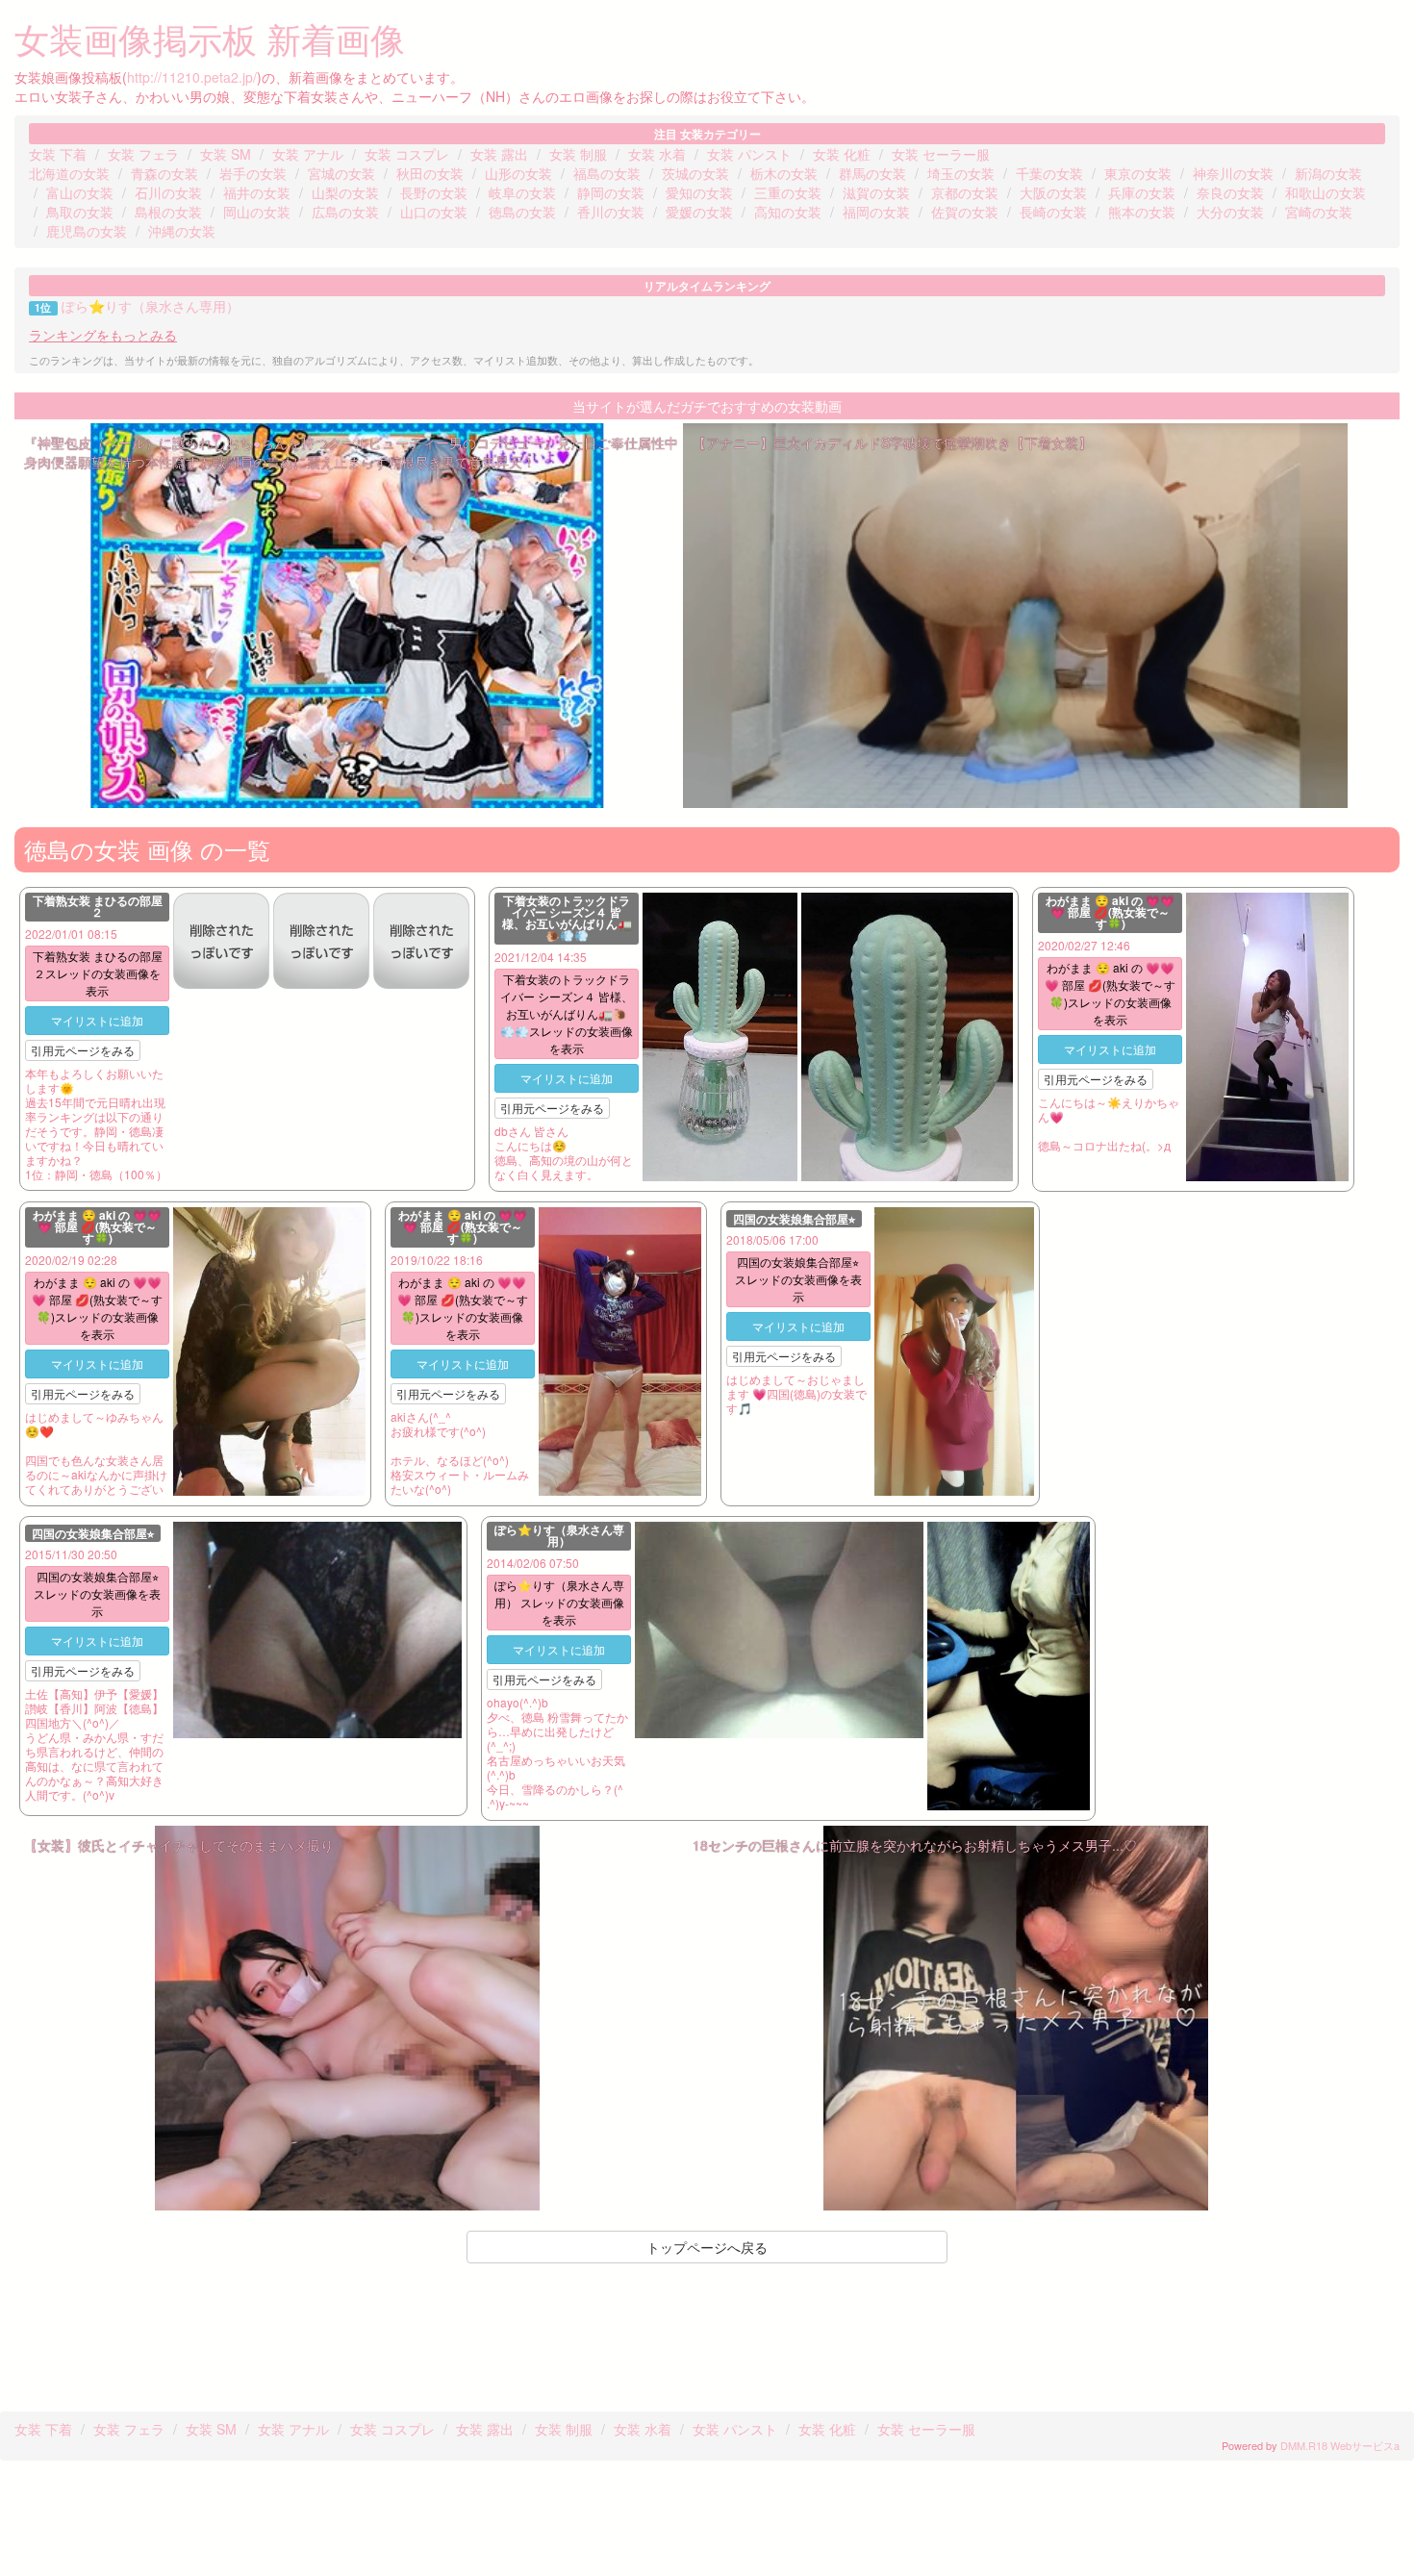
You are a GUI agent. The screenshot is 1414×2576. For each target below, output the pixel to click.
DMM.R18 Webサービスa (1340, 2445)
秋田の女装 (430, 173)
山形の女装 (518, 173)
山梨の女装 (345, 192)
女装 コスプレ (407, 154)
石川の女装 (168, 192)
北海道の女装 (69, 173)
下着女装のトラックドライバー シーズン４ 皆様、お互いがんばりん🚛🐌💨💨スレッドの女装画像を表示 (567, 1013)
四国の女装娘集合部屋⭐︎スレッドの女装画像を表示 (798, 1279)
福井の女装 (257, 192)
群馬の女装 (872, 173)
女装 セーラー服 (941, 154)
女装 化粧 (842, 154)
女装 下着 (58, 154)
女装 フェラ (143, 154)
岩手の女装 (253, 173)
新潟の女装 (1328, 173)
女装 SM (226, 154)
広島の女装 (345, 212)
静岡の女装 (611, 192)
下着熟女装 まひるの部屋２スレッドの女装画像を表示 (98, 973)
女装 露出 (499, 154)
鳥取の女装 (80, 212)
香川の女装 (611, 212)
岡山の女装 (257, 212)
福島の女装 (607, 173)
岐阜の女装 (522, 192)
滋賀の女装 (876, 192)
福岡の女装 (876, 212)
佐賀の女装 (965, 212)
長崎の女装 (1053, 212)
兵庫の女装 (1142, 192)
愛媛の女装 (699, 212)
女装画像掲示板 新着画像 (210, 38)
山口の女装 (434, 212)
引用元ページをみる (83, 1050)
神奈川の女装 (1233, 173)
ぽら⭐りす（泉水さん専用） (151, 306)
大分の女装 (1230, 212)
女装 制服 (578, 154)
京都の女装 (965, 192)
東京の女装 (1138, 173)
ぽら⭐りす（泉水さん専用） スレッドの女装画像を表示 (559, 1602)
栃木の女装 (784, 173)
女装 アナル (308, 154)
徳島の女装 (522, 212)
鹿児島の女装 (87, 231)
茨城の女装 (695, 173)
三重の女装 (788, 192)
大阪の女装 (1053, 192)
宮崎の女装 (1319, 212)
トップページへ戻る (707, 2247)
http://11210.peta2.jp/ (192, 77)
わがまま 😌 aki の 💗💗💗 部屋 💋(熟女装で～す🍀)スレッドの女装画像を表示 (1110, 993)
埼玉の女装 (961, 173)
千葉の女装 (1049, 173)
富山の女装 (80, 192)
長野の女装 (434, 192)
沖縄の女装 (182, 231)
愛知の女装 (699, 192)
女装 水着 (657, 154)
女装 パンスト (749, 154)
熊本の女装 (1142, 212)
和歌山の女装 (1326, 192)
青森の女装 (164, 173)
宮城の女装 (341, 173)
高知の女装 (788, 212)
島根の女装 (168, 212)
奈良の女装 (1230, 192)
